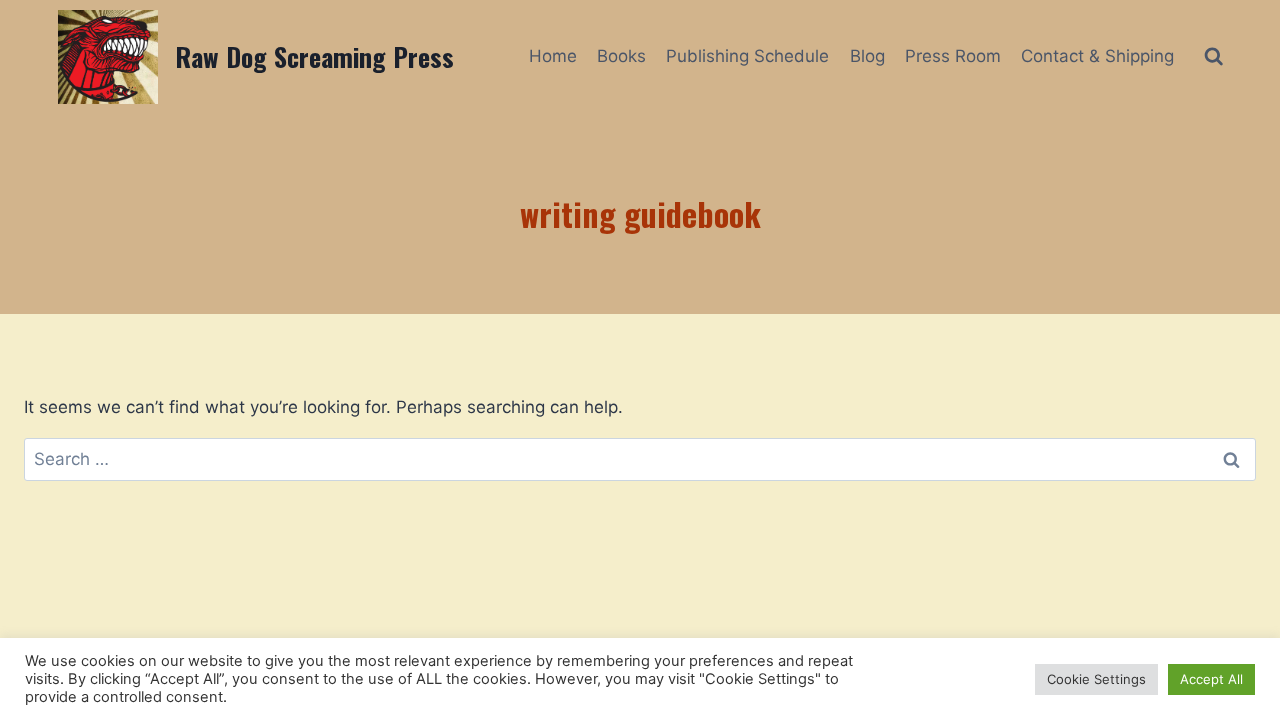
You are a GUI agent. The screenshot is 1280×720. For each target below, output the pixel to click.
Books (621, 56)
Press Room (953, 56)
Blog (867, 56)
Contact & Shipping (1097, 56)
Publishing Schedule (747, 56)
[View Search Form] (1213, 56)
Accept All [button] (1211, 679)
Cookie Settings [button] (1096, 679)
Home (553, 56)
